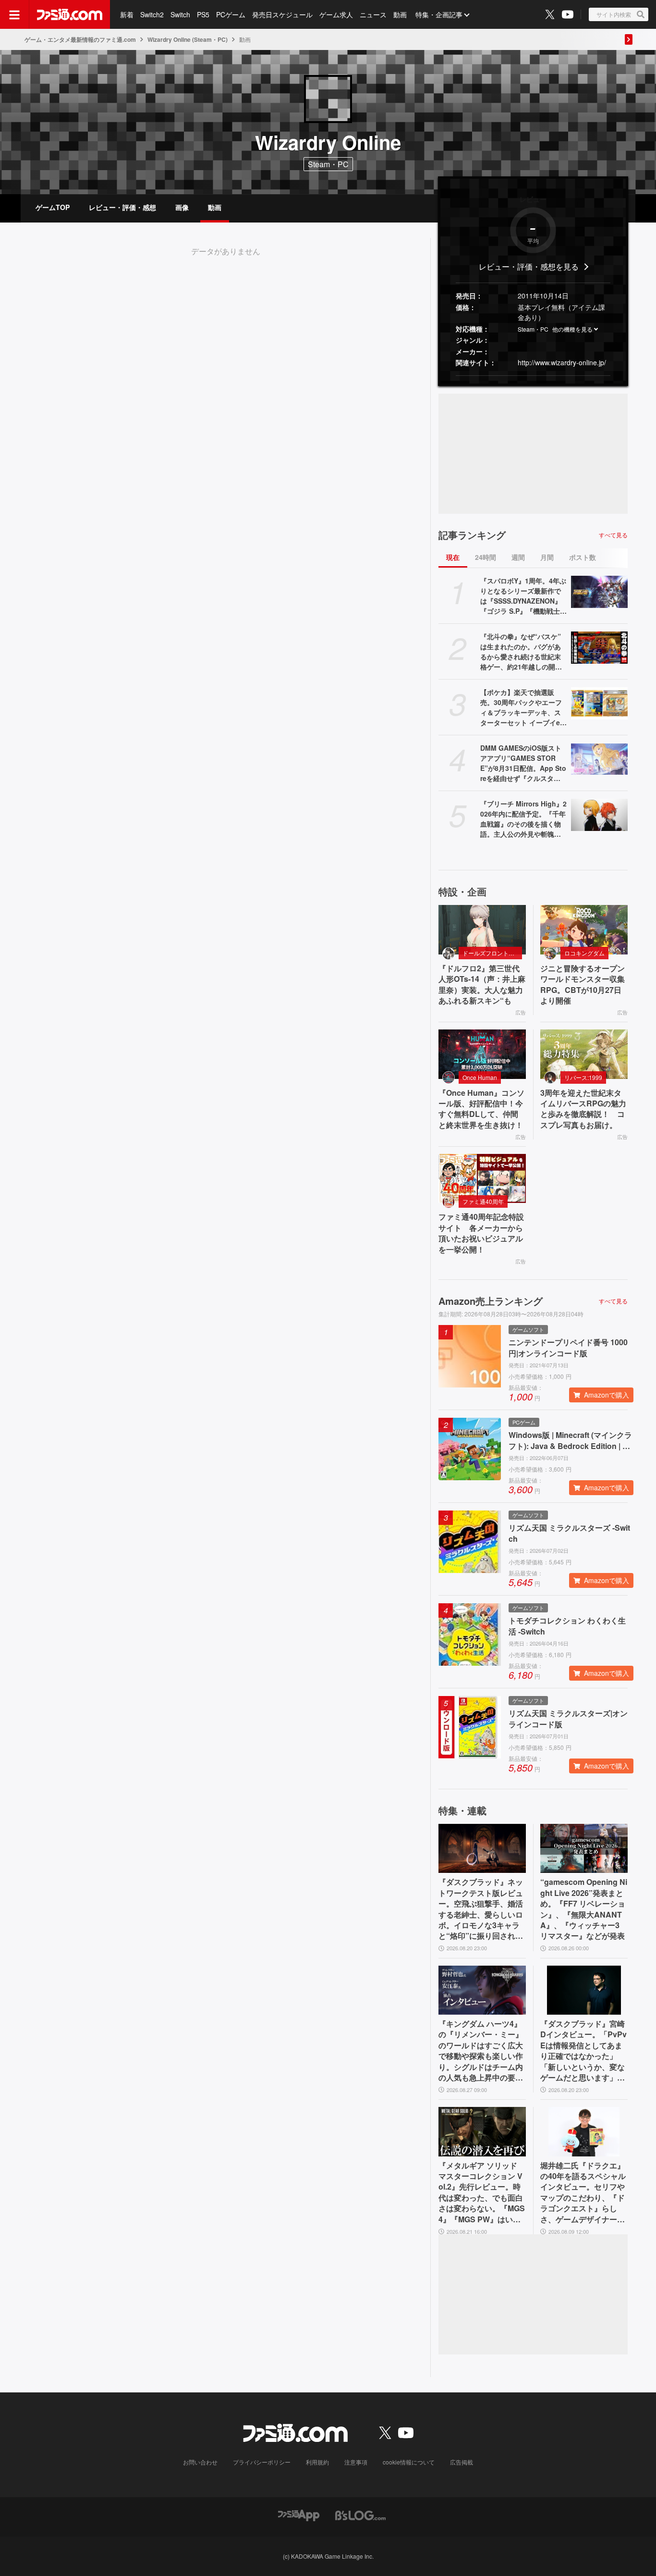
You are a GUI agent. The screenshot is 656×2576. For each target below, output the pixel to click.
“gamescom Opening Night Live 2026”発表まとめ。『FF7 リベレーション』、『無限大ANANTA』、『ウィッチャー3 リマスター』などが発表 (584, 1909)
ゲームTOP (53, 207)
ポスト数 (583, 557)
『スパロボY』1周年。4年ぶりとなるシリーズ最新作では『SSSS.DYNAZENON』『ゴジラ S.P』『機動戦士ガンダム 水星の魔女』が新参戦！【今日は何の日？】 (523, 596)
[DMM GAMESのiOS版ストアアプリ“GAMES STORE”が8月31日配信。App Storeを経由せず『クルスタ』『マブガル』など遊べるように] (599, 759)
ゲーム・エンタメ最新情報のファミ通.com (80, 39)
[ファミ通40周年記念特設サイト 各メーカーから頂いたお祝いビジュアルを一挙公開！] (482, 1178)
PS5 (203, 14)
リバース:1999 (583, 1077)
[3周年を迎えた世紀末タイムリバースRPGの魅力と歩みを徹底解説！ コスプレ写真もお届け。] (584, 1054)
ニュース (373, 14)
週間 (518, 557)
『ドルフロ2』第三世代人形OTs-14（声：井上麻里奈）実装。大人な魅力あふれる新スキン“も (482, 985)
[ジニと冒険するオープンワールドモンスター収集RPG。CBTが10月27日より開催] (584, 929)
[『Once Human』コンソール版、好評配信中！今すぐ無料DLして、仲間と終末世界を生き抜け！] (482, 1054)
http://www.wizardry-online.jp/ (562, 362)
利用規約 (317, 2462)
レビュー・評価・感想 (122, 207)
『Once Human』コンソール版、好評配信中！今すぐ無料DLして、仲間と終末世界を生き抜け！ (481, 1109)
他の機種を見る (572, 329)
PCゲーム (231, 14)
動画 (400, 14)
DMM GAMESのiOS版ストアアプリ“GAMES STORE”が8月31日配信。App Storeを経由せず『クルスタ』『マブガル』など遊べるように (523, 763)
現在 (453, 557)
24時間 (486, 557)
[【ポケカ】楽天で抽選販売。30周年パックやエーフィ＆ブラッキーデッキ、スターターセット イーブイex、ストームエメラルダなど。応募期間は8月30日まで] (599, 703)
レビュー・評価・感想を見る (529, 266)
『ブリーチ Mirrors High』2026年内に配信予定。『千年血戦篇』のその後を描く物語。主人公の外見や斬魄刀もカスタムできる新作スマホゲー (523, 819)
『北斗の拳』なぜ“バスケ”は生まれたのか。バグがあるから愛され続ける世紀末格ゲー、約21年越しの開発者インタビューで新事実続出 (521, 652)
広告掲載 (462, 2462)
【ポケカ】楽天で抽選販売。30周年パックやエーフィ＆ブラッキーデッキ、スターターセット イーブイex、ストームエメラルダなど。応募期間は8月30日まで (523, 707)
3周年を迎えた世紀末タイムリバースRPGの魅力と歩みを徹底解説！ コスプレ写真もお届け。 (583, 1109)
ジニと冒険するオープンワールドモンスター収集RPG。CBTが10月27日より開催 (583, 985)
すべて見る (613, 535)
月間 (547, 557)
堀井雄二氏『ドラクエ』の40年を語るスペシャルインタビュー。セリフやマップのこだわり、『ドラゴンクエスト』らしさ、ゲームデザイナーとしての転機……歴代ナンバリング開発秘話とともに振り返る (583, 2192)
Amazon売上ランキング (491, 1301)
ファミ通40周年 (483, 1201)
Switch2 (152, 14)
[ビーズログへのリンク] (360, 2514)
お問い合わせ (200, 2462)
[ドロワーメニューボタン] (14, 14)
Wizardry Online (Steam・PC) (188, 39)
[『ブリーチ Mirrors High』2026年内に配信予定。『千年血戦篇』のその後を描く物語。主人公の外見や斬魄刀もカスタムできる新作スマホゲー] (599, 815)
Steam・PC (533, 329)
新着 (127, 14)
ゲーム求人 (336, 14)
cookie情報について (409, 2462)
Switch (180, 14)
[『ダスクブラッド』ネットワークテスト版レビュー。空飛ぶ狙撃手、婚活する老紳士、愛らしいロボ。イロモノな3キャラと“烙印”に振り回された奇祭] (482, 1848)
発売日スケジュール (282, 14)
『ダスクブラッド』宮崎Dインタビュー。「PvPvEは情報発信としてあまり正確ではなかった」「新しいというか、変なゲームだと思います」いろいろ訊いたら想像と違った (583, 2051)
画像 (182, 207)
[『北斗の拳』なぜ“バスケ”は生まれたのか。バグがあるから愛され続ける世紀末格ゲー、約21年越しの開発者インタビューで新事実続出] (599, 647)
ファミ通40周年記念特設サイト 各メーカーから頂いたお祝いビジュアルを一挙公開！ (481, 1233)
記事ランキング (472, 535)
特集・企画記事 (439, 14)
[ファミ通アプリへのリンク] (299, 2514)
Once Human (480, 1077)
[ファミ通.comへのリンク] (70, 14)
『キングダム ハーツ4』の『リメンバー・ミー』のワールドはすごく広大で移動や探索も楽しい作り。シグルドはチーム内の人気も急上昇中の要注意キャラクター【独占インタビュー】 (481, 2051)
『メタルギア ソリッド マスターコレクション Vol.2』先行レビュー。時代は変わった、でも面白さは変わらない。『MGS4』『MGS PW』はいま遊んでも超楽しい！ (482, 2192)
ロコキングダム (584, 953)
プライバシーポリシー (262, 2462)
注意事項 (356, 2462)
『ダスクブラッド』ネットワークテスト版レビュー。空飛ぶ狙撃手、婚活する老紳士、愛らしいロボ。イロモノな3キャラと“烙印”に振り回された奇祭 (481, 1909)
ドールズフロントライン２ (492, 953)
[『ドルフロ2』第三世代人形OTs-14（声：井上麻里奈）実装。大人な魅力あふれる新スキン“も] (482, 929)
